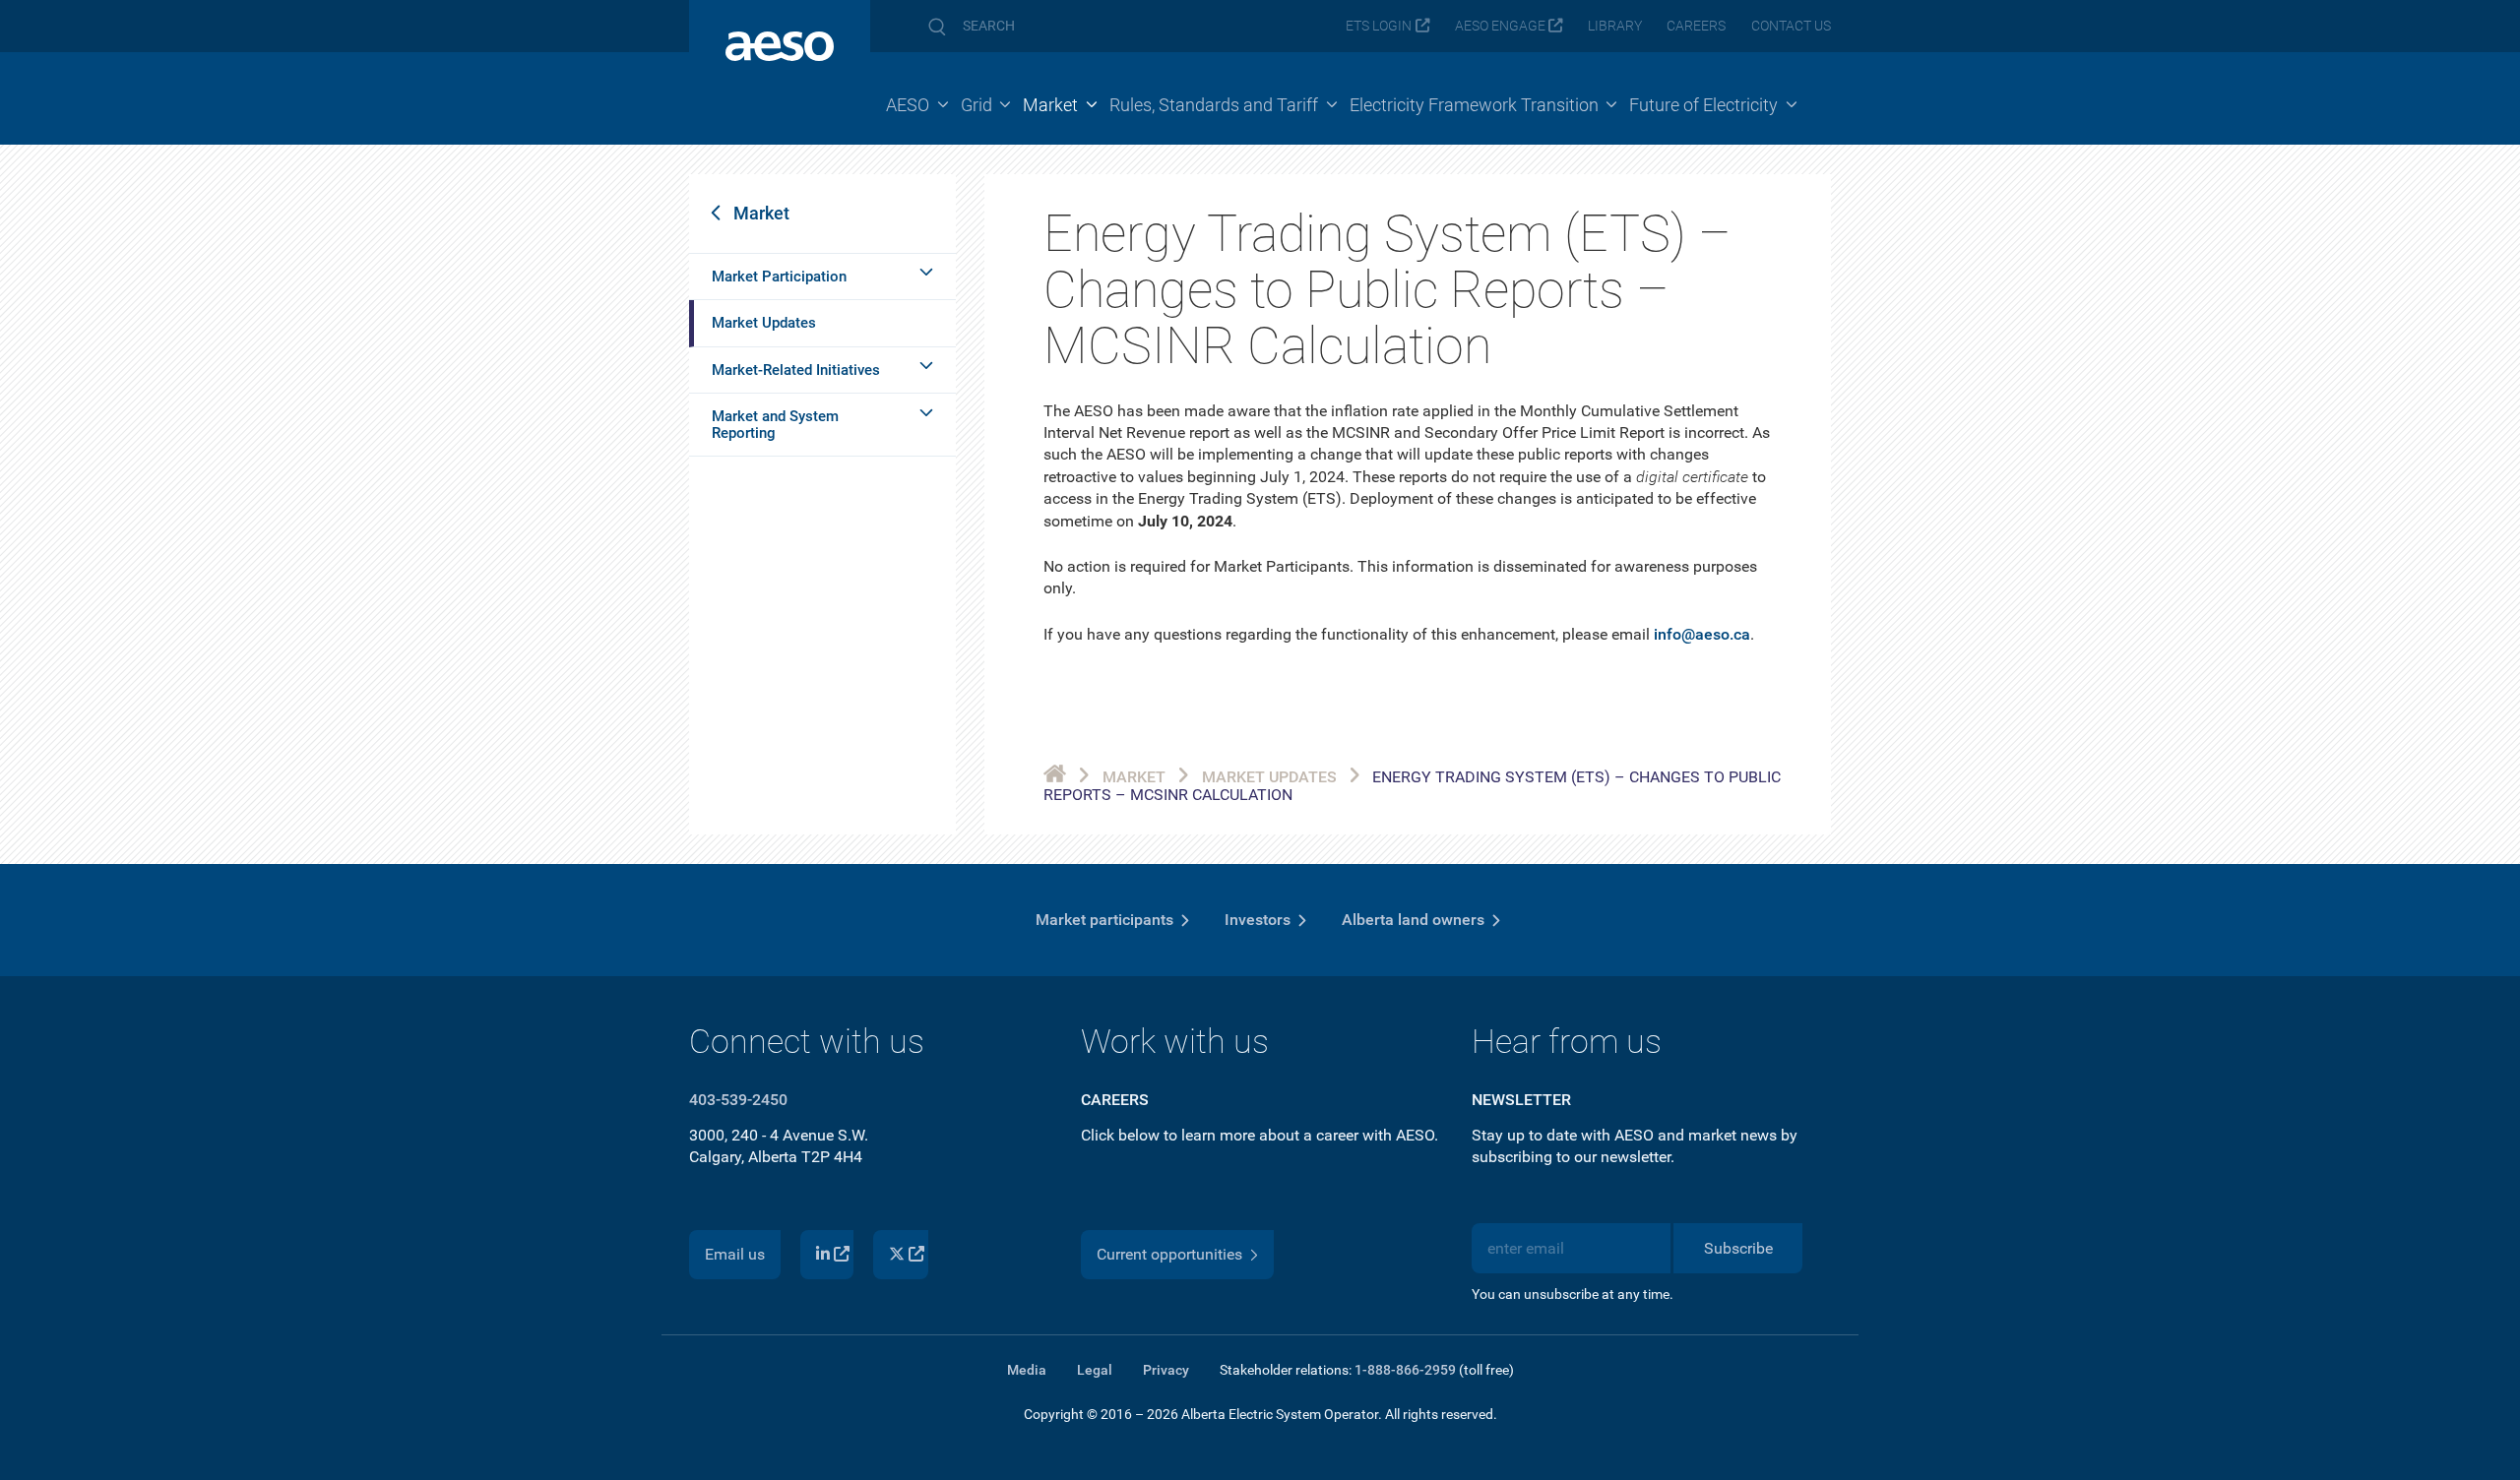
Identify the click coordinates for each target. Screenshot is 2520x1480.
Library (1615, 26)
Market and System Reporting (775, 425)
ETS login (1379, 26)
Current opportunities (1169, 1254)
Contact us (1791, 26)
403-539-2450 (738, 1100)
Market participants (1104, 920)
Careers (1696, 26)
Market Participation (779, 277)
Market (761, 213)
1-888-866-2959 (1405, 1370)
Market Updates (764, 323)
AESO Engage (1500, 26)
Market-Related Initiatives (796, 370)
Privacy (1166, 1370)
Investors (1258, 920)
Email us (735, 1254)
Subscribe (1738, 1248)
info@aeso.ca (1702, 634)
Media (1027, 1370)
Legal (1095, 1370)
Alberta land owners (1413, 920)
